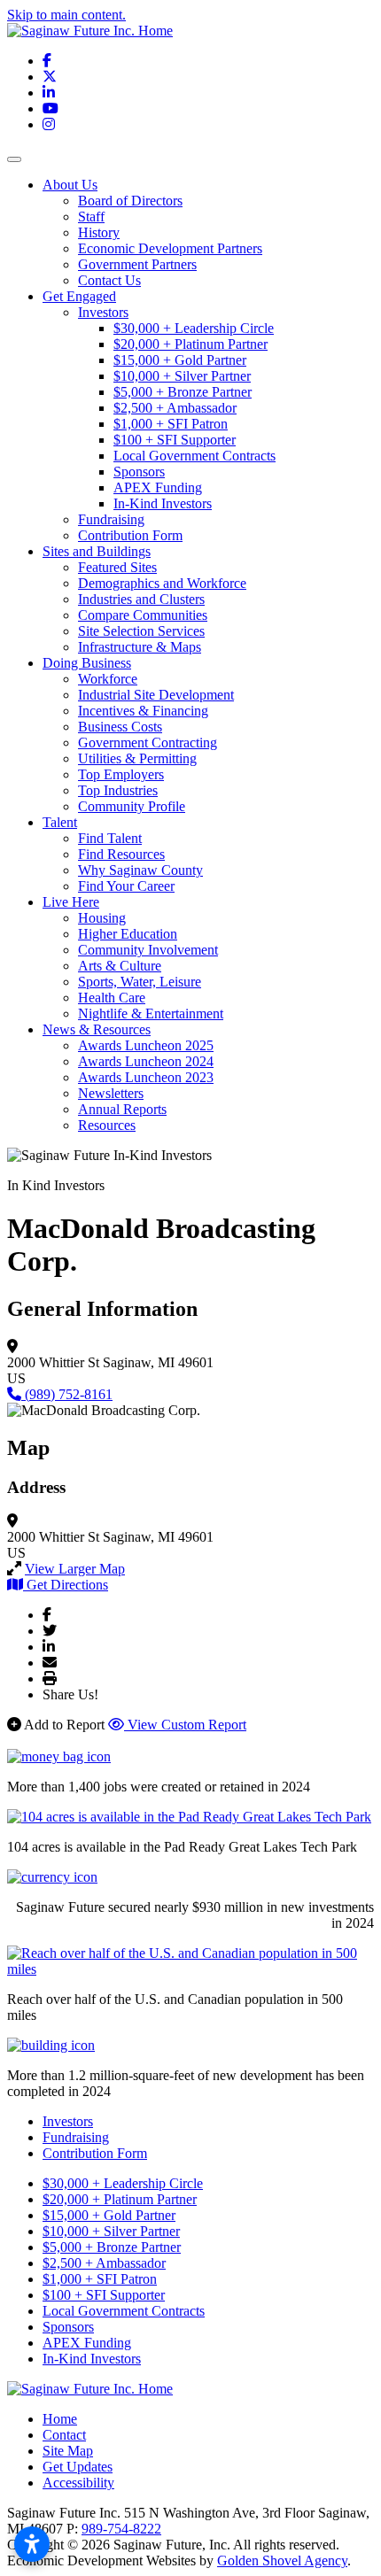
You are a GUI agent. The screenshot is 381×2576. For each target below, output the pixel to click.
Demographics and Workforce (162, 583)
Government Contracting (148, 743)
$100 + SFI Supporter (175, 440)
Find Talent (110, 838)
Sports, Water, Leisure (140, 982)
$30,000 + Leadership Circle (194, 328)
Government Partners (137, 264)
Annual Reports (122, 1109)
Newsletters (111, 1093)
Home (60, 2419)
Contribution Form (130, 535)
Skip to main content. (66, 15)
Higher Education (128, 934)
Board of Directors (130, 201)
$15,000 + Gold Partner (180, 360)
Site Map (68, 2451)
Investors (103, 312)
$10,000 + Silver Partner (182, 376)
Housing (102, 918)
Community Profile (132, 806)
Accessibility (78, 2483)
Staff (91, 217)
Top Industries (118, 790)
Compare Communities (143, 615)
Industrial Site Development (156, 695)
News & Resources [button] (97, 1029)
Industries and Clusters (141, 599)
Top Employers (121, 774)
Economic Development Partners (170, 248)
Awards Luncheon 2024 (146, 1061)
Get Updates (78, 2467)
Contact (64, 2435)
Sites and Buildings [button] (97, 551)
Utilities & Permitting (137, 758)
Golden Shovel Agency (282, 2561)
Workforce (108, 679)
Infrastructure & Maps (140, 647)
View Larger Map (75, 1569)
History (99, 232)
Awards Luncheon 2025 (146, 1045)
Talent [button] (60, 822)
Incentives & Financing (143, 711)
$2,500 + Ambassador (175, 408)
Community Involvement (148, 950)
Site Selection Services (141, 631)
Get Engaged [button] (79, 296)
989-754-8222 (121, 2529)
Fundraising (111, 519)
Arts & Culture (120, 966)
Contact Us (109, 280)
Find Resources (121, 854)
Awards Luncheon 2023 (146, 1077)
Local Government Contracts (194, 456)
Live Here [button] (71, 902)
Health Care (112, 998)
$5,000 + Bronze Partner (183, 392)
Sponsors (139, 472)
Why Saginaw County (140, 870)
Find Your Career (126, 886)
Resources (107, 1125)
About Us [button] (70, 185)
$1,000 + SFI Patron (171, 424)
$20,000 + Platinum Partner (190, 344)
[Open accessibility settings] (32, 2544)
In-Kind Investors (163, 503)
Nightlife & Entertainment (151, 1013)
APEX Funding (158, 487)
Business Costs (120, 727)
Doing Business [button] (87, 663)
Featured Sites (117, 567)
